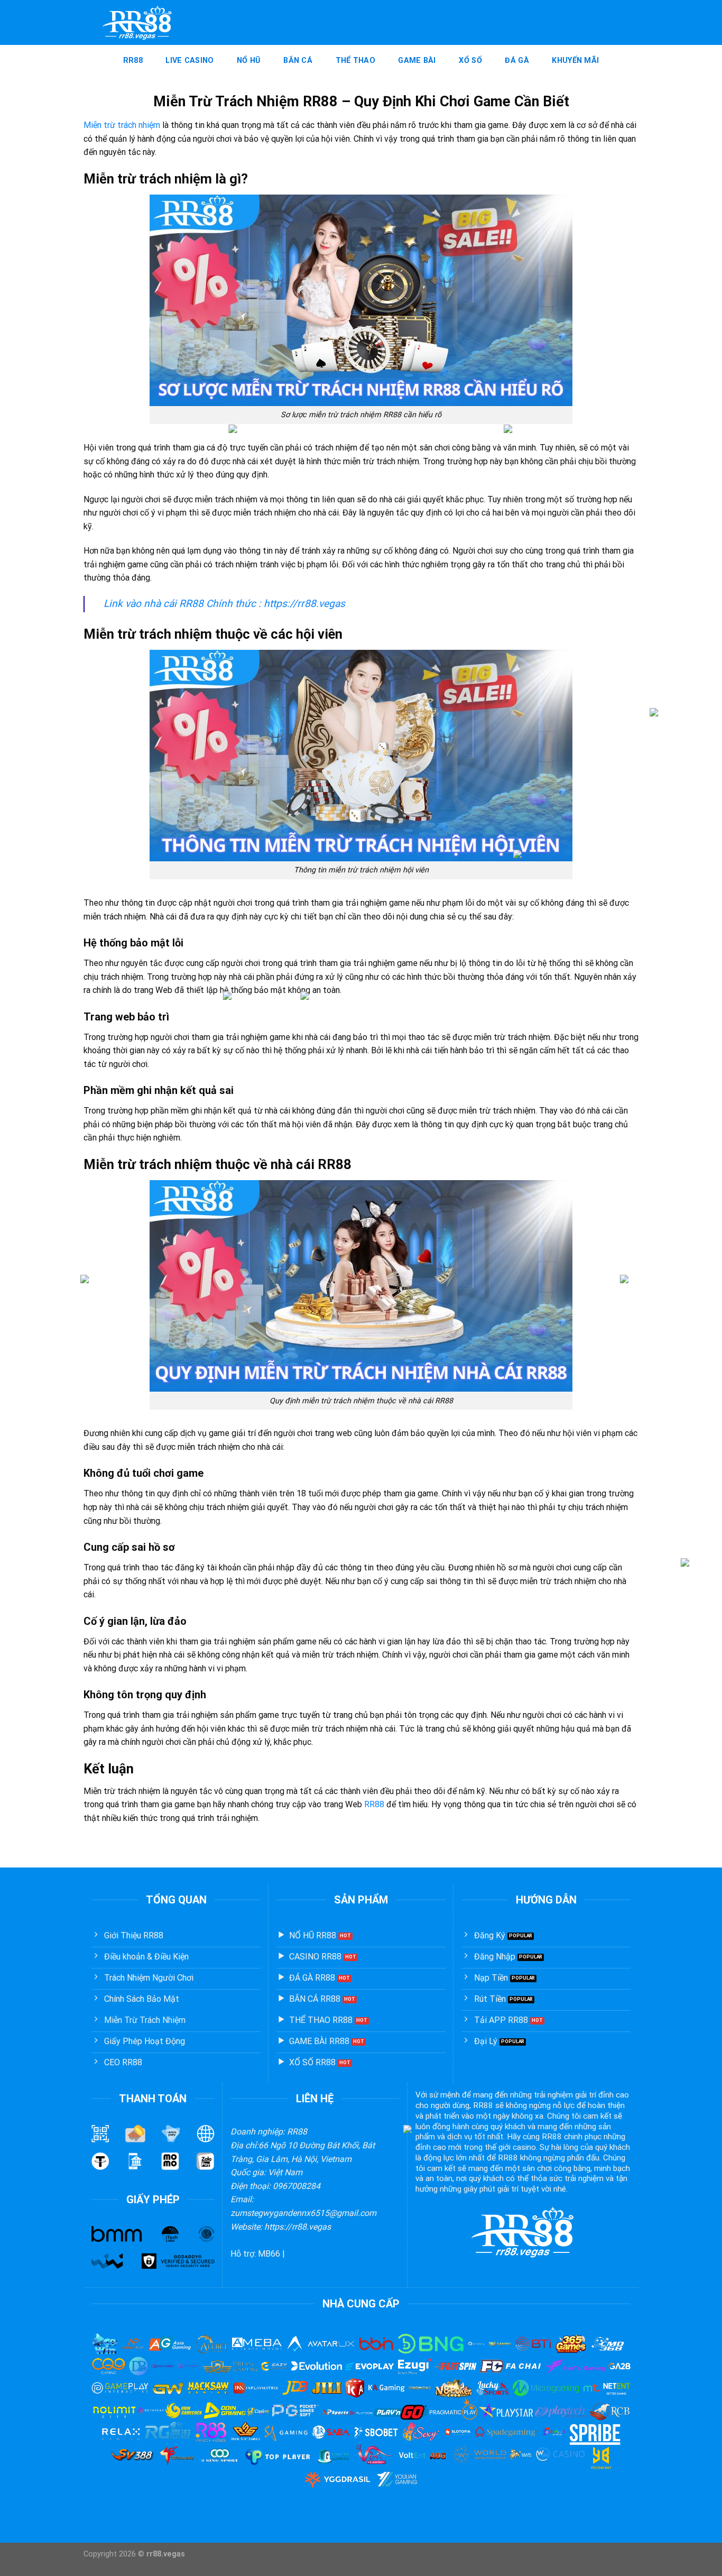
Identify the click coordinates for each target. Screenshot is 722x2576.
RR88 (133, 61)
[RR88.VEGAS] (137, 23)
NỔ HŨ (248, 61)
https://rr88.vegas (304, 604)
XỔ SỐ (470, 61)
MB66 (269, 2254)
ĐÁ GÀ (517, 61)
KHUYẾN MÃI (575, 61)
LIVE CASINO (189, 61)
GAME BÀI (417, 61)
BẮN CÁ (298, 61)
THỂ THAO (355, 61)
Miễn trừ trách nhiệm (122, 125)
